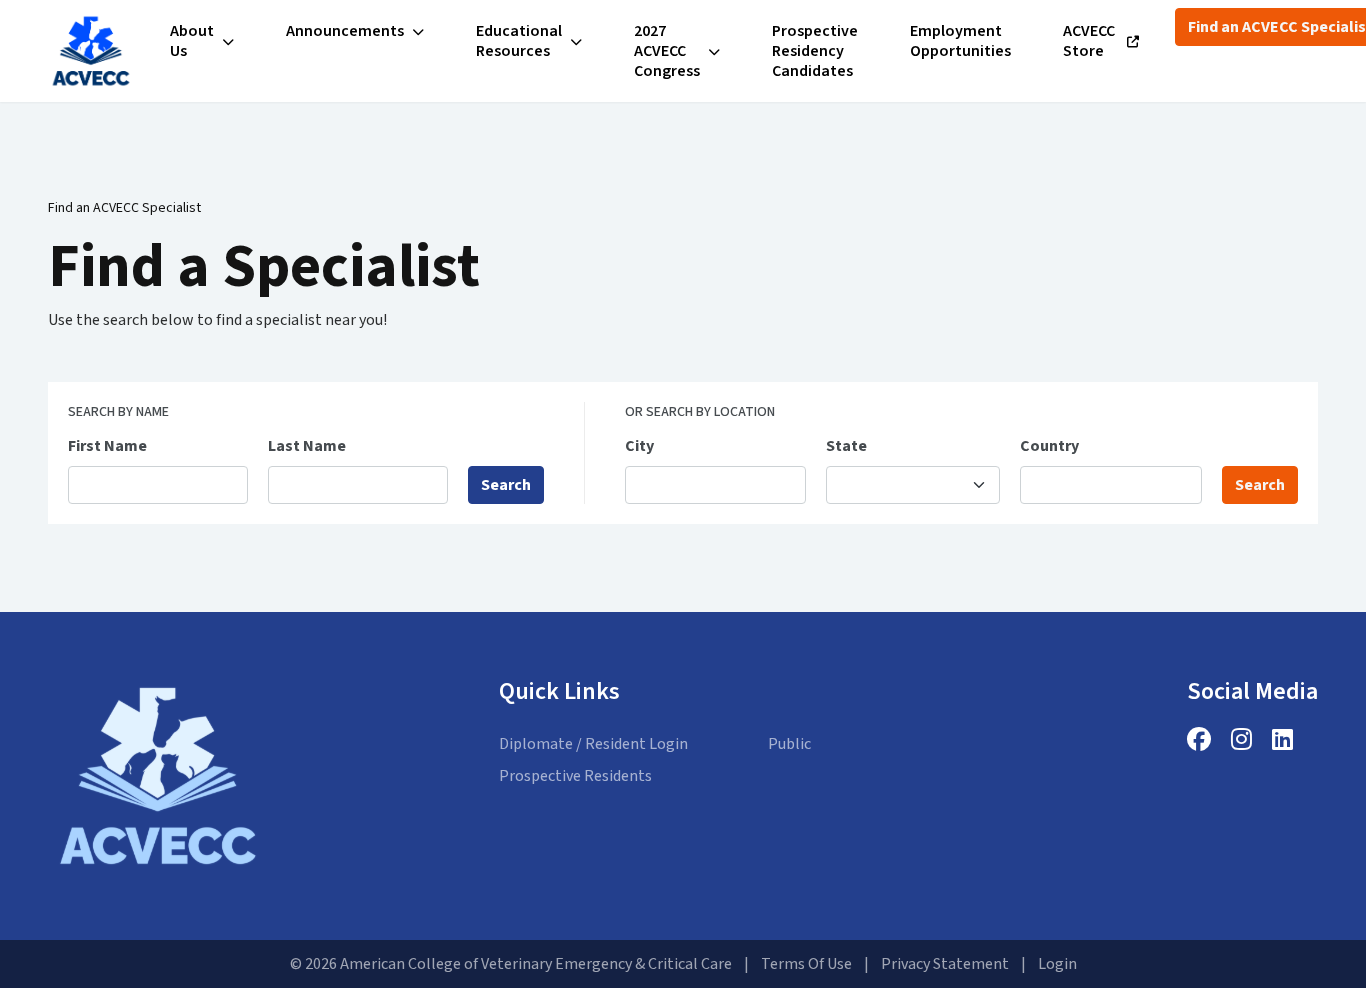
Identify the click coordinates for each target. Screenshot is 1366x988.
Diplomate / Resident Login (593, 744)
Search (506, 485)
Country (1049, 446)
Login (1057, 964)
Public (789, 744)
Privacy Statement (945, 964)
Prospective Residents (575, 776)
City (639, 446)
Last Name (307, 446)
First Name (107, 446)
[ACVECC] (91, 51)
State (846, 446)
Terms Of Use (806, 964)
